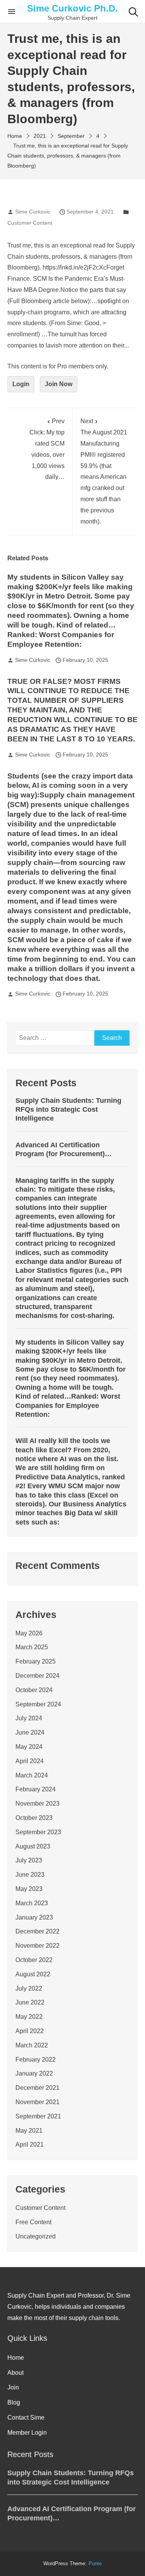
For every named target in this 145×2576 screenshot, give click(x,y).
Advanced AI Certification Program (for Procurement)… (64, 1149)
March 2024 (32, 1775)
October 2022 (34, 1960)
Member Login (27, 2433)
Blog (14, 2402)
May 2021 (29, 2131)
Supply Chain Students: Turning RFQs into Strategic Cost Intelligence (68, 1110)
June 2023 (30, 1875)
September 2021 (38, 2116)
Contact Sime (26, 2417)
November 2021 (38, 2102)
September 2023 (38, 1832)
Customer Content (30, 223)
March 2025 (32, 1647)
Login (21, 384)
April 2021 (30, 2144)
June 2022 (30, 2002)
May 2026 (29, 1633)
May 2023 (29, 1889)
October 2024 (34, 1690)
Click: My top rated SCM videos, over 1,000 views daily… (47, 449)
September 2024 (38, 1704)
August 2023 (33, 1846)
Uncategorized (36, 2236)
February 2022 (36, 2060)
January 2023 (34, 1917)
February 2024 (36, 1789)
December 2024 (38, 1676)
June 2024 (30, 1732)
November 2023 (38, 1804)
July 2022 (29, 1988)
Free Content (33, 2222)
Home (16, 2358)
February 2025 (36, 1661)
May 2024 (29, 1747)
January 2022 (34, 2073)
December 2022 (38, 1931)
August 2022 (33, 1974)
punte (95, 2564)
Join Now (59, 384)
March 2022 (32, 2045)
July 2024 (29, 1718)
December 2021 (38, 2088)
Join (13, 2387)
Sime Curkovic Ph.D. (72, 8)
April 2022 (30, 2031)
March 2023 (32, 1903)
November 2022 (38, 1946)
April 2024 (30, 1761)
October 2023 (34, 1818)
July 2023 (29, 1860)
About (15, 2373)
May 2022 (29, 2017)
